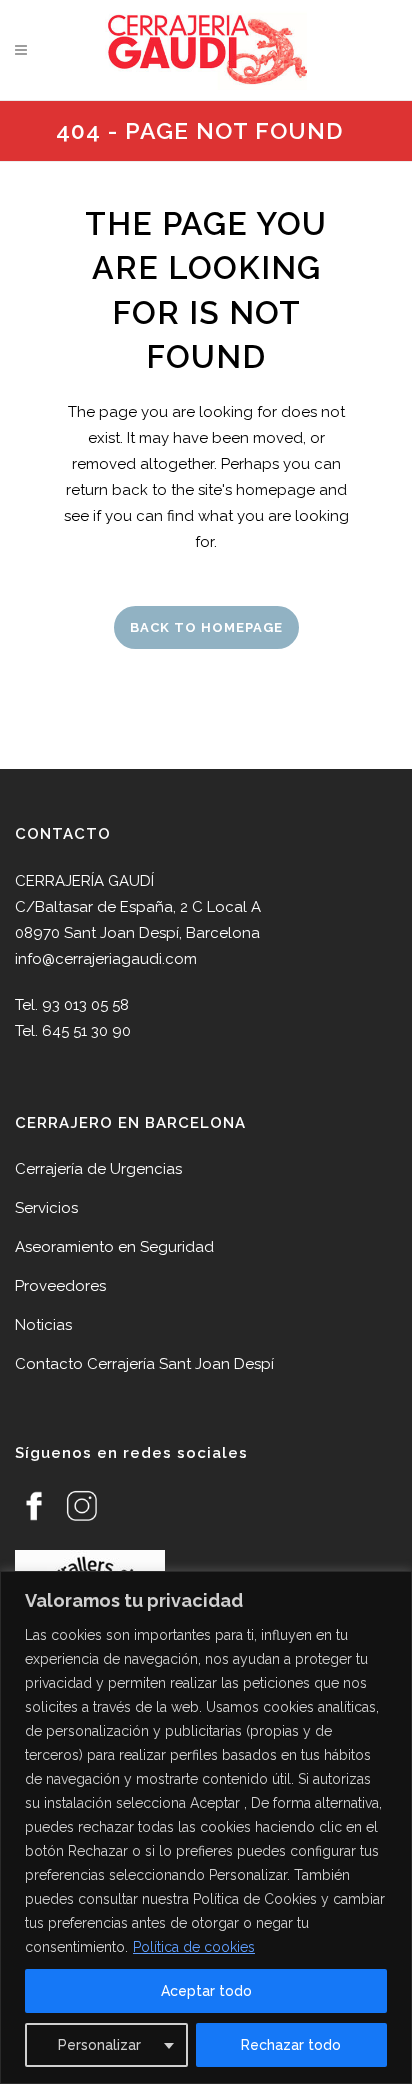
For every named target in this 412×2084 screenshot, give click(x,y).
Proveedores (60, 1286)
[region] (206, 1827)
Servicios (46, 1208)
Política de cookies (194, 1947)
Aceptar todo (206, 1991)
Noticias (43, 1325)
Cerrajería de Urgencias (98, 1169)
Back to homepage (206, 627)
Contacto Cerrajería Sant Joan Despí (144, 1364)
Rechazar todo (291, 2045)
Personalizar (99, 2045)
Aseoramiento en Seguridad (114, 1247)
